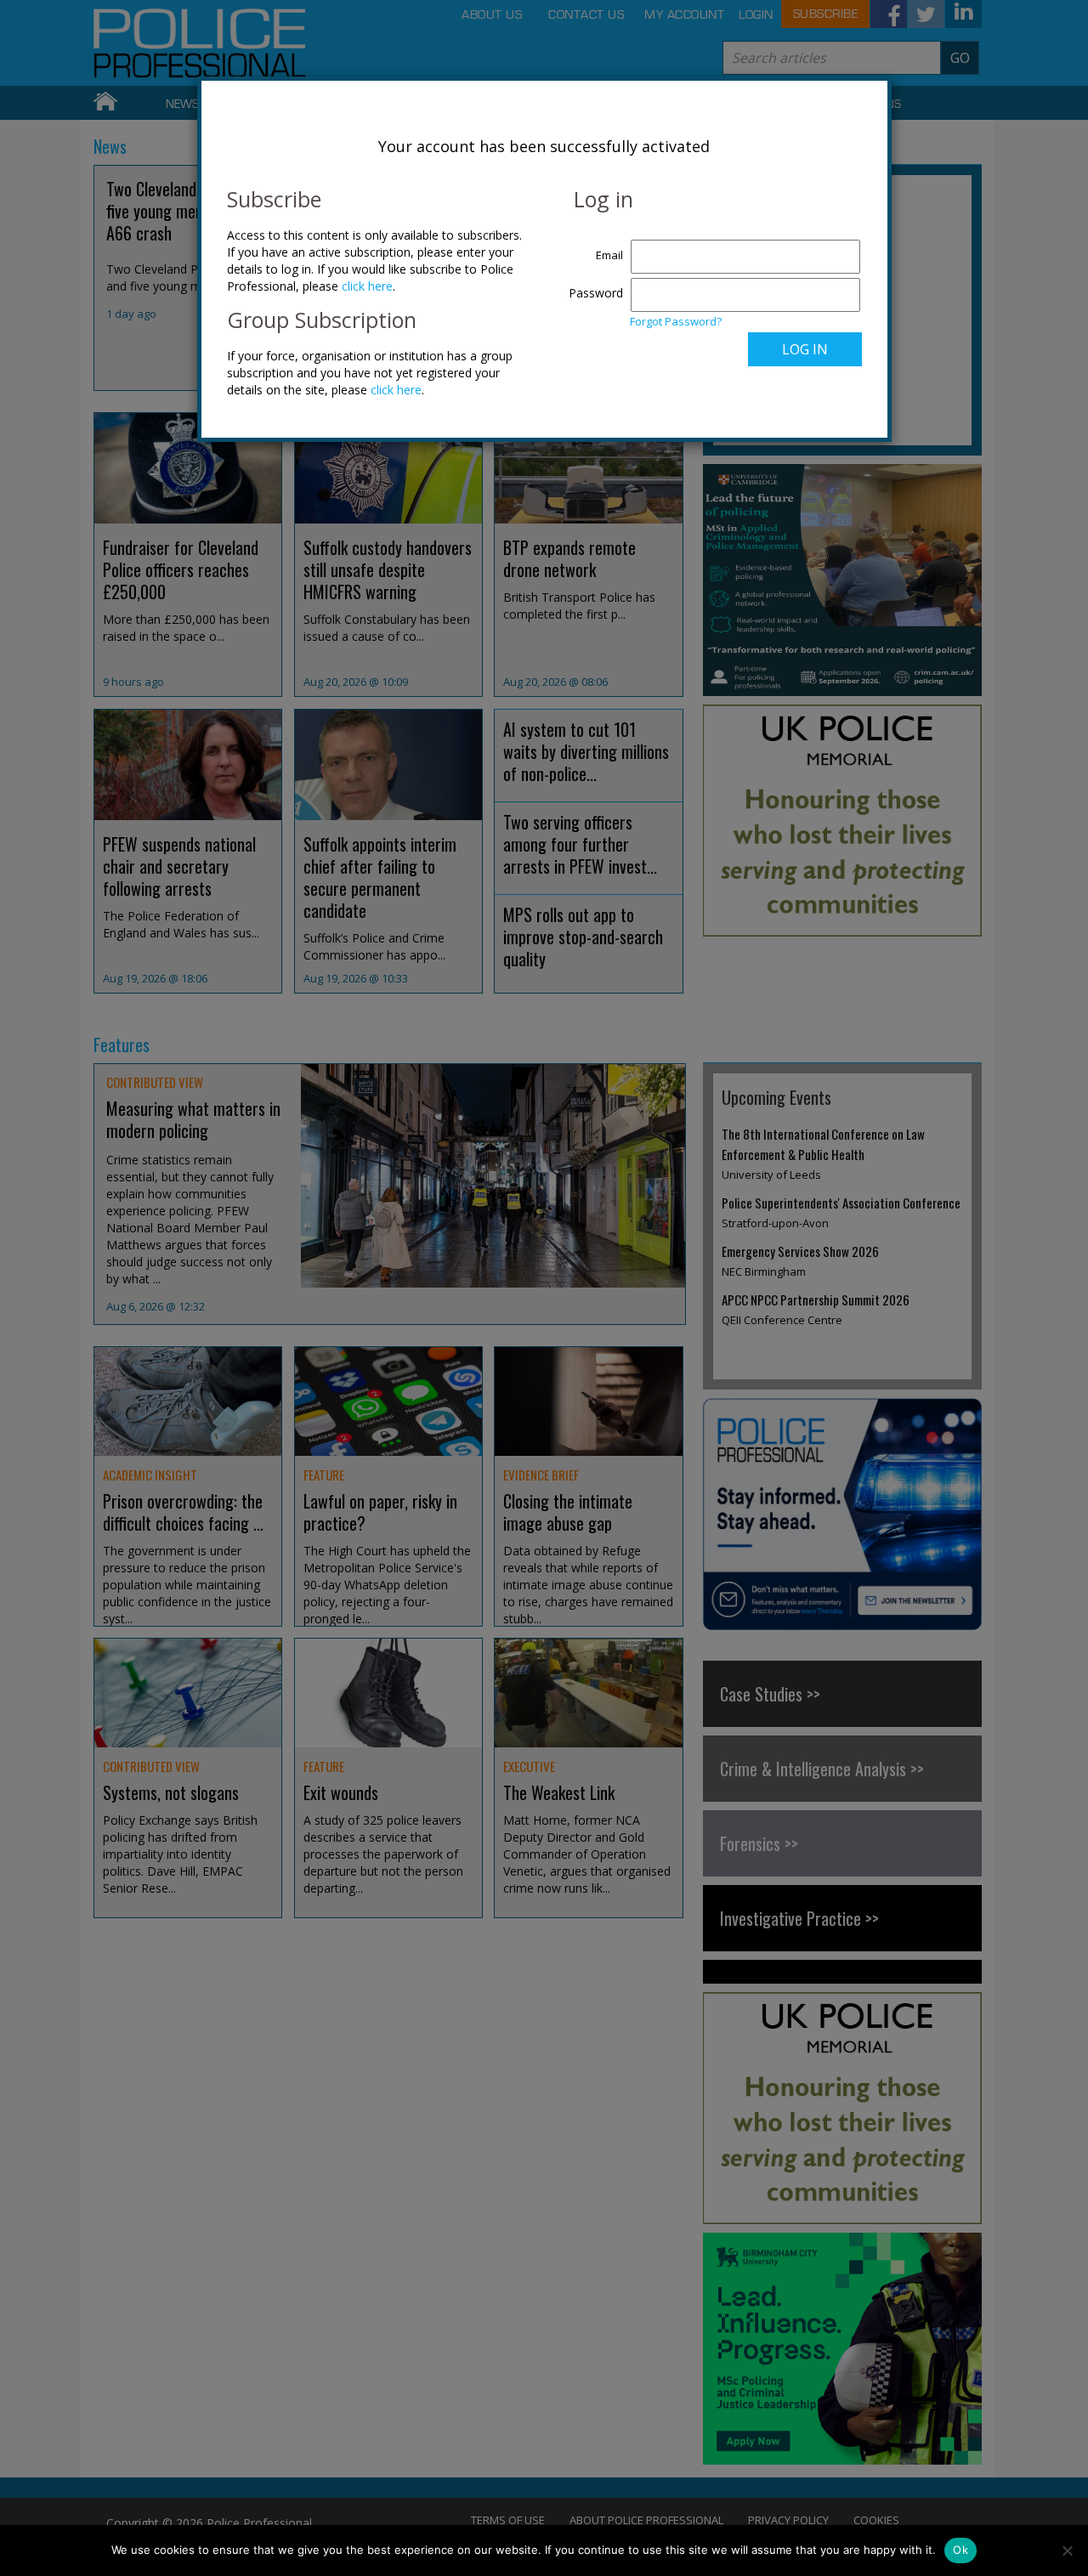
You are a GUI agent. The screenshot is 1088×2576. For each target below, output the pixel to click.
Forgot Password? (676, 321)
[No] (1067, 2551)
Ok (960, 2550)
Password (596, 293)
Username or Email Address (592, 246)
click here (367, 286)
